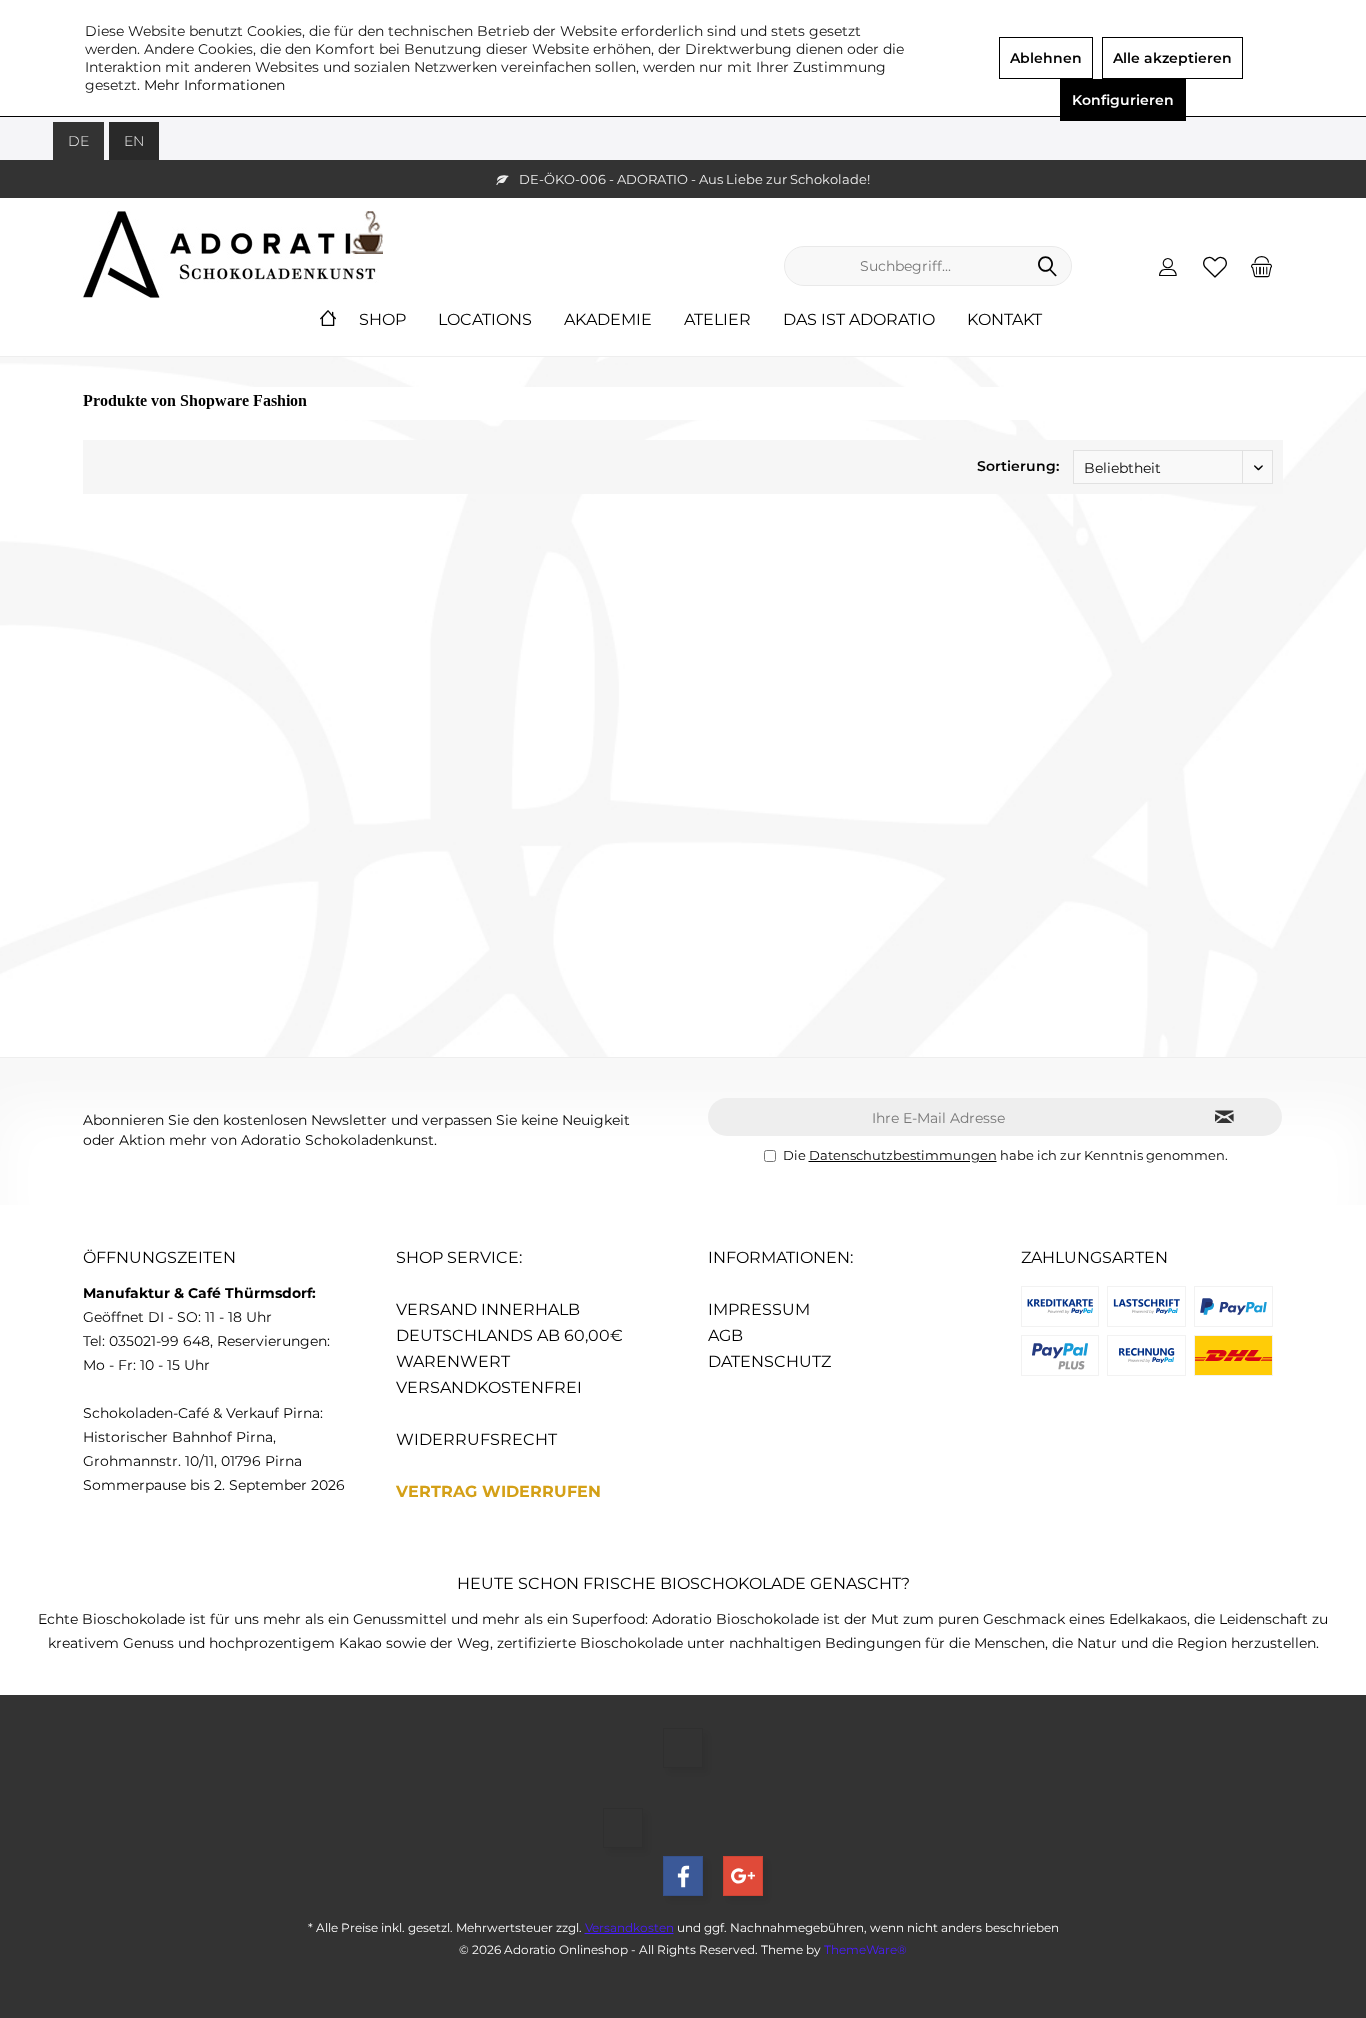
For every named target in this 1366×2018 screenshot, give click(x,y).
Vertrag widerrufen (498, 1491)
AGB (725, 1335)
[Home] (328, 320)
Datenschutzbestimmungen (903, 1155)
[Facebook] (683, 1876)
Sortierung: (1018, 466)
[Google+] (743, 1876)
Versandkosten (629, 1927)
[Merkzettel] (1215, 266)
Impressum (759, 1309)
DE (78, 141)
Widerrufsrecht (476, 1439)
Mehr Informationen (214, 85)
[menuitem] (1262, 266)
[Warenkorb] (1262, 266)
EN (134, 141)
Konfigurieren (1123, 100)
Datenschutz (769, 1361)
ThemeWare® (865, 1949)
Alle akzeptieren (1172, 58)
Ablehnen (1046, 58)
